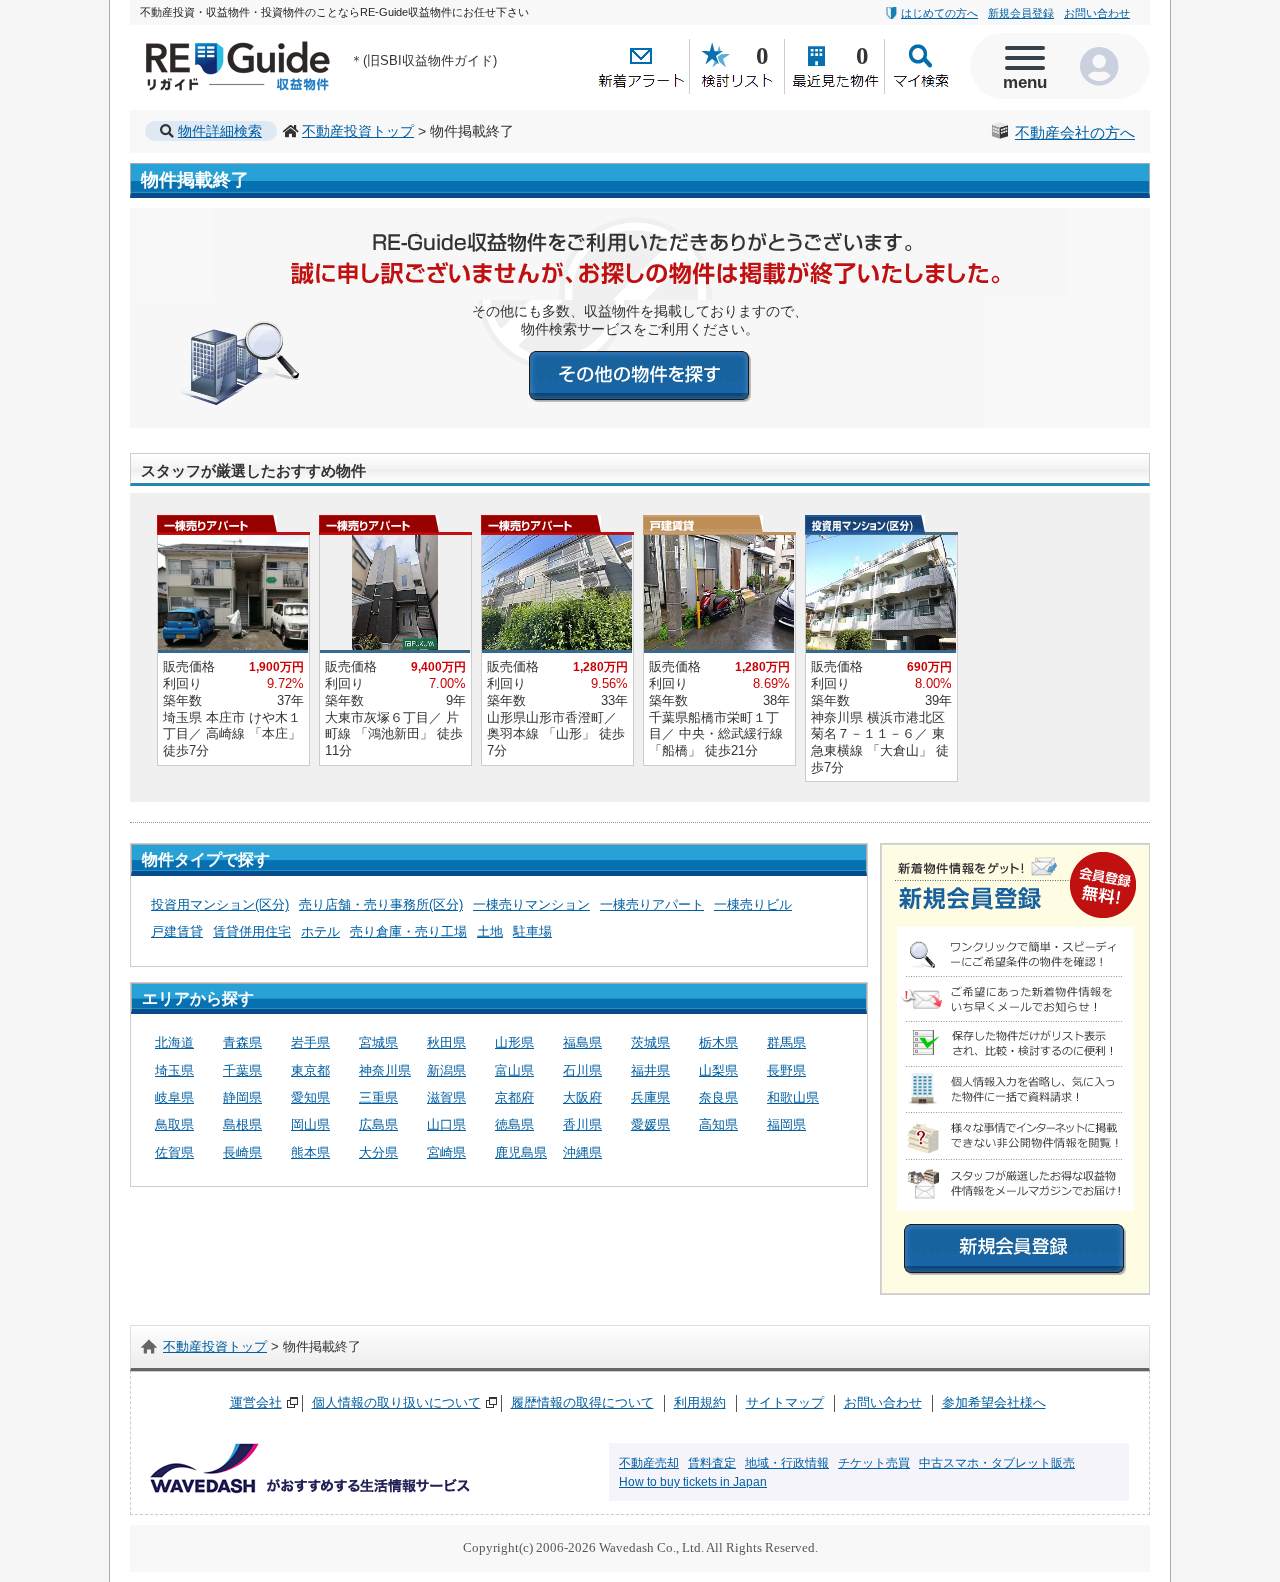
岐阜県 (174, 1097)
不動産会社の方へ (1075, 133)
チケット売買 (874, 1463)
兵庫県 (650, 1097)
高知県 (718, 1124)
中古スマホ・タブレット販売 (997, 1463)
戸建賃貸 (177, 931)
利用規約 (700, 1402)
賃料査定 (712, 1463)
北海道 (174, 1042)
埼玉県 (174, 1070)
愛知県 (310, 1097)
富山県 (514, 1070)
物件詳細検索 (220, 131)
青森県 (242, 1042)
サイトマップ (785, 1402)
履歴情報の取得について (582, 1402)
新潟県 (446, 1070)
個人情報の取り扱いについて (396, 1402)
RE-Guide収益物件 (200, 45)
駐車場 (532, 931)
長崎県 (242, 1152)
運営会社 (256, 1402)
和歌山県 (793, 1097)
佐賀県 (174, 1152)
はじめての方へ (939, 13)
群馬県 (786, 1042)
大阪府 (582, 1097)
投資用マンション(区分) (220, 904)
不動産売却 (649, 1463)
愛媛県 (650, 1124)
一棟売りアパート (652, 904)
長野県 (786, 1070)
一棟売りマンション (531, 904)
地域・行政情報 (787, 1463)
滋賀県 (446, 1097)
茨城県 (650, 1042)
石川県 (582, 1070)
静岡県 (242, 1097)
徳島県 (514, 1124)
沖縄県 (582, 1152)
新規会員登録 (1021, 13)
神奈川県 (385, 1070)
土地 (490, 931)
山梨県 (718, 1070)
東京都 (310, 1070)
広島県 (378, 1124)
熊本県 (310, 1152)
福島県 (582, 1042)
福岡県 (786, 1124)
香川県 (582, 1124)
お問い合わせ (1097, 13)
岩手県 (310, 1042)
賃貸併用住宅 (252, 931)
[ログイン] (1105, 66)
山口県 (446, 1124)
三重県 (378, 1097)
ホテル (320, 931)
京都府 (514, 1097)
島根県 (242, 1124)
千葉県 (242, 1070)
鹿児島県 (521, 1152)
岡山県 (310, 1124)
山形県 (514, 1042)
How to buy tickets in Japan (693, 1482)
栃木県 (718, 1042)
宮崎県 (446, 1152)
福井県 (650, 1070)
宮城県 (378, 1042)
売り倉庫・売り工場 (408, 931)
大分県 (378, 1152)
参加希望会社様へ (994, 1402)
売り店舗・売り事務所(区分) (381, 904)
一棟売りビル (753, 904)
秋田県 (446, 1042)
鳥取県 (174, 1124)
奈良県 (718, 1097)
